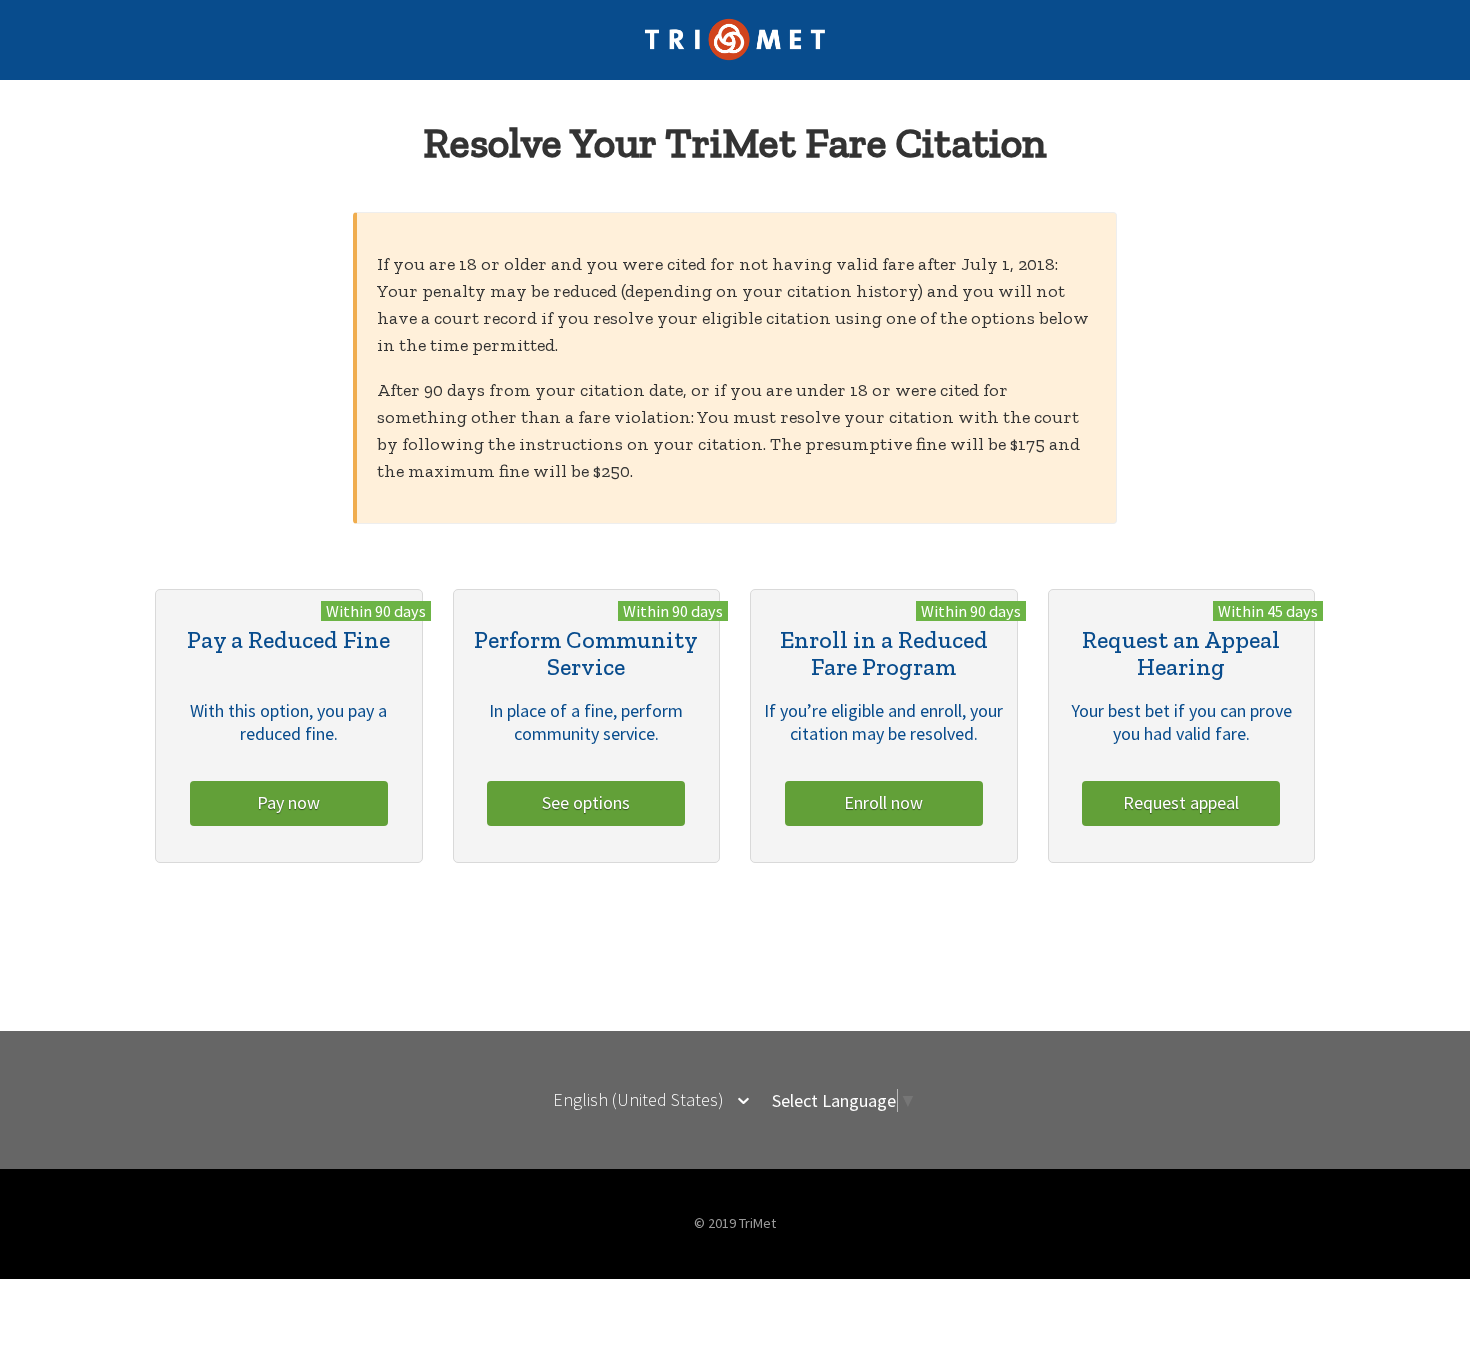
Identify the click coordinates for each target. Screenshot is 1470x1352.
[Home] (735, 55)
